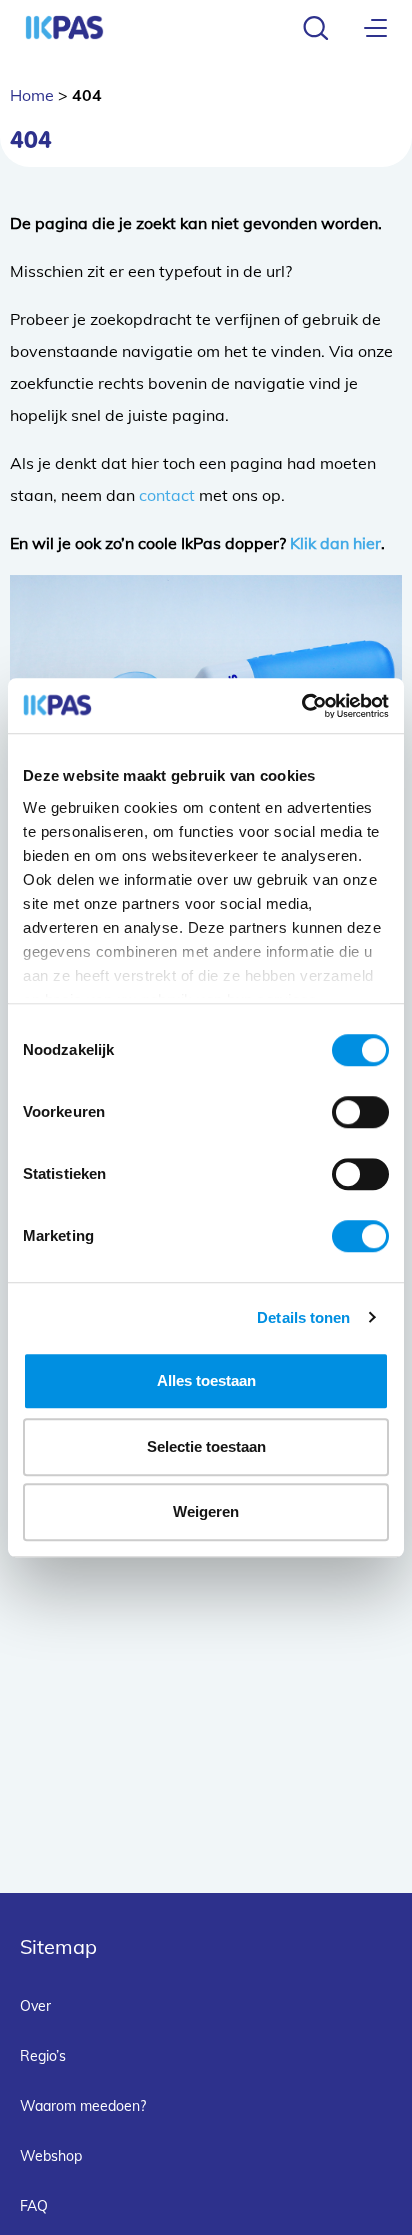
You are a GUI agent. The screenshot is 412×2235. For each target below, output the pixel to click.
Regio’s (43, 2056)
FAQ (34, 2206)
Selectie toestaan (206, 1446)
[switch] (360, 1112)
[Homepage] (64, 27)
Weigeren (206, 1511)
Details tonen (303, 1317)
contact (167, 495)
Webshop (51, 2156)
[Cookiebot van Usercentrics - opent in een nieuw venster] (301, 706)
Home (32, 95)
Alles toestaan (206, 1380)
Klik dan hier (335, 543)
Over (35, 2006)
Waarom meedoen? (83, 2106)
